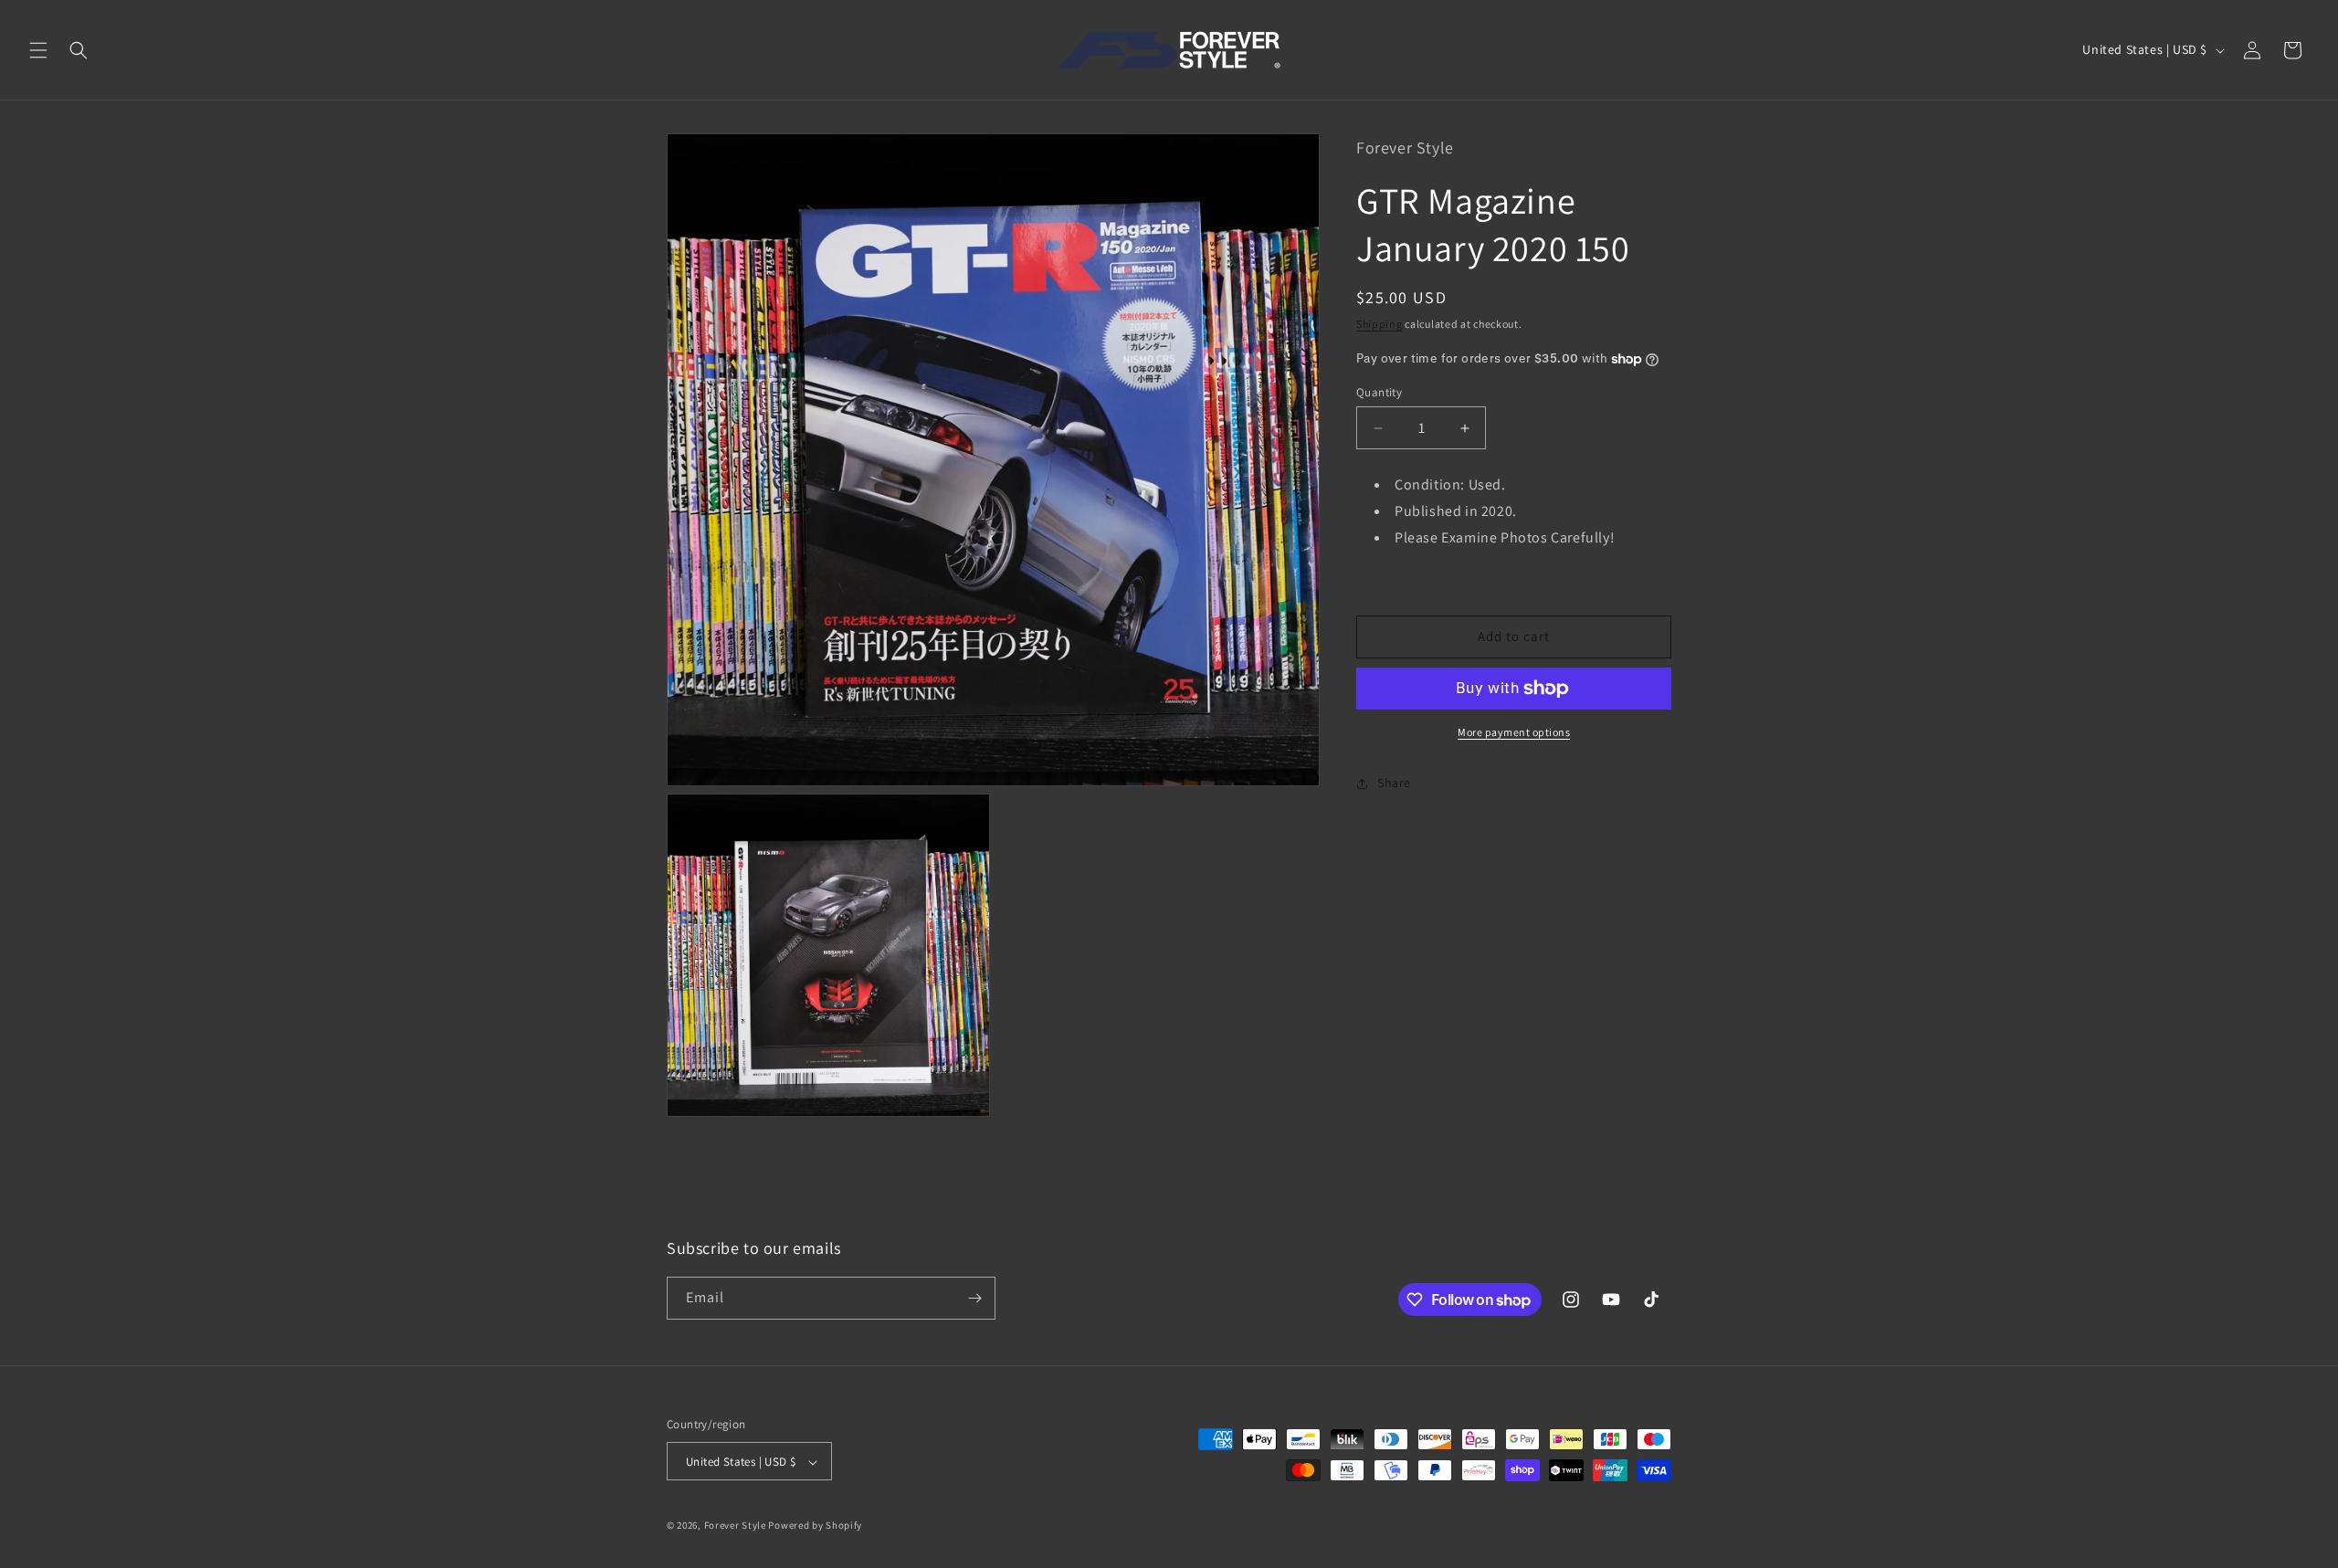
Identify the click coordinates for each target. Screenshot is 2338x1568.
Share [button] (1394, 783)
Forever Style (735, 1526)
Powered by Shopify (815, 1526)
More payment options (1514, 732)
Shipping (1380, 324)
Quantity (1379, 392)
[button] (38, 50)
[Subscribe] (974, 1298)
